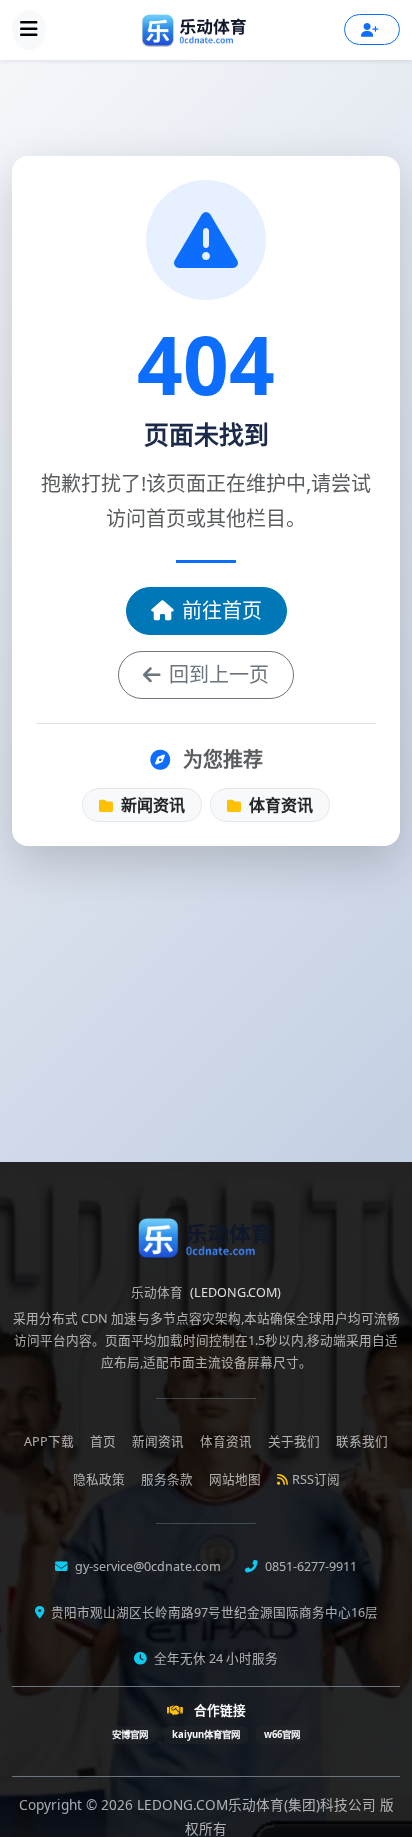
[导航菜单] (29, 30)
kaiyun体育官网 (206, 1734)
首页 (103, 1441)
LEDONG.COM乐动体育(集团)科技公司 (258, 1804)
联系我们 (362, 1441)
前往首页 (222, 610)
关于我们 (294, 1441)
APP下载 (49, 1441)
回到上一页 (219, 674)
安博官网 (130, 1734)
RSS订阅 (316, 1479)
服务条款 (167, 1479)
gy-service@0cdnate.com (146, 1566)
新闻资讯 (151, 805)
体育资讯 (279, 805)
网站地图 (235, 1479)
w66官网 (282, 1734)
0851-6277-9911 (309, 1566)
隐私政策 (99, 1479)
